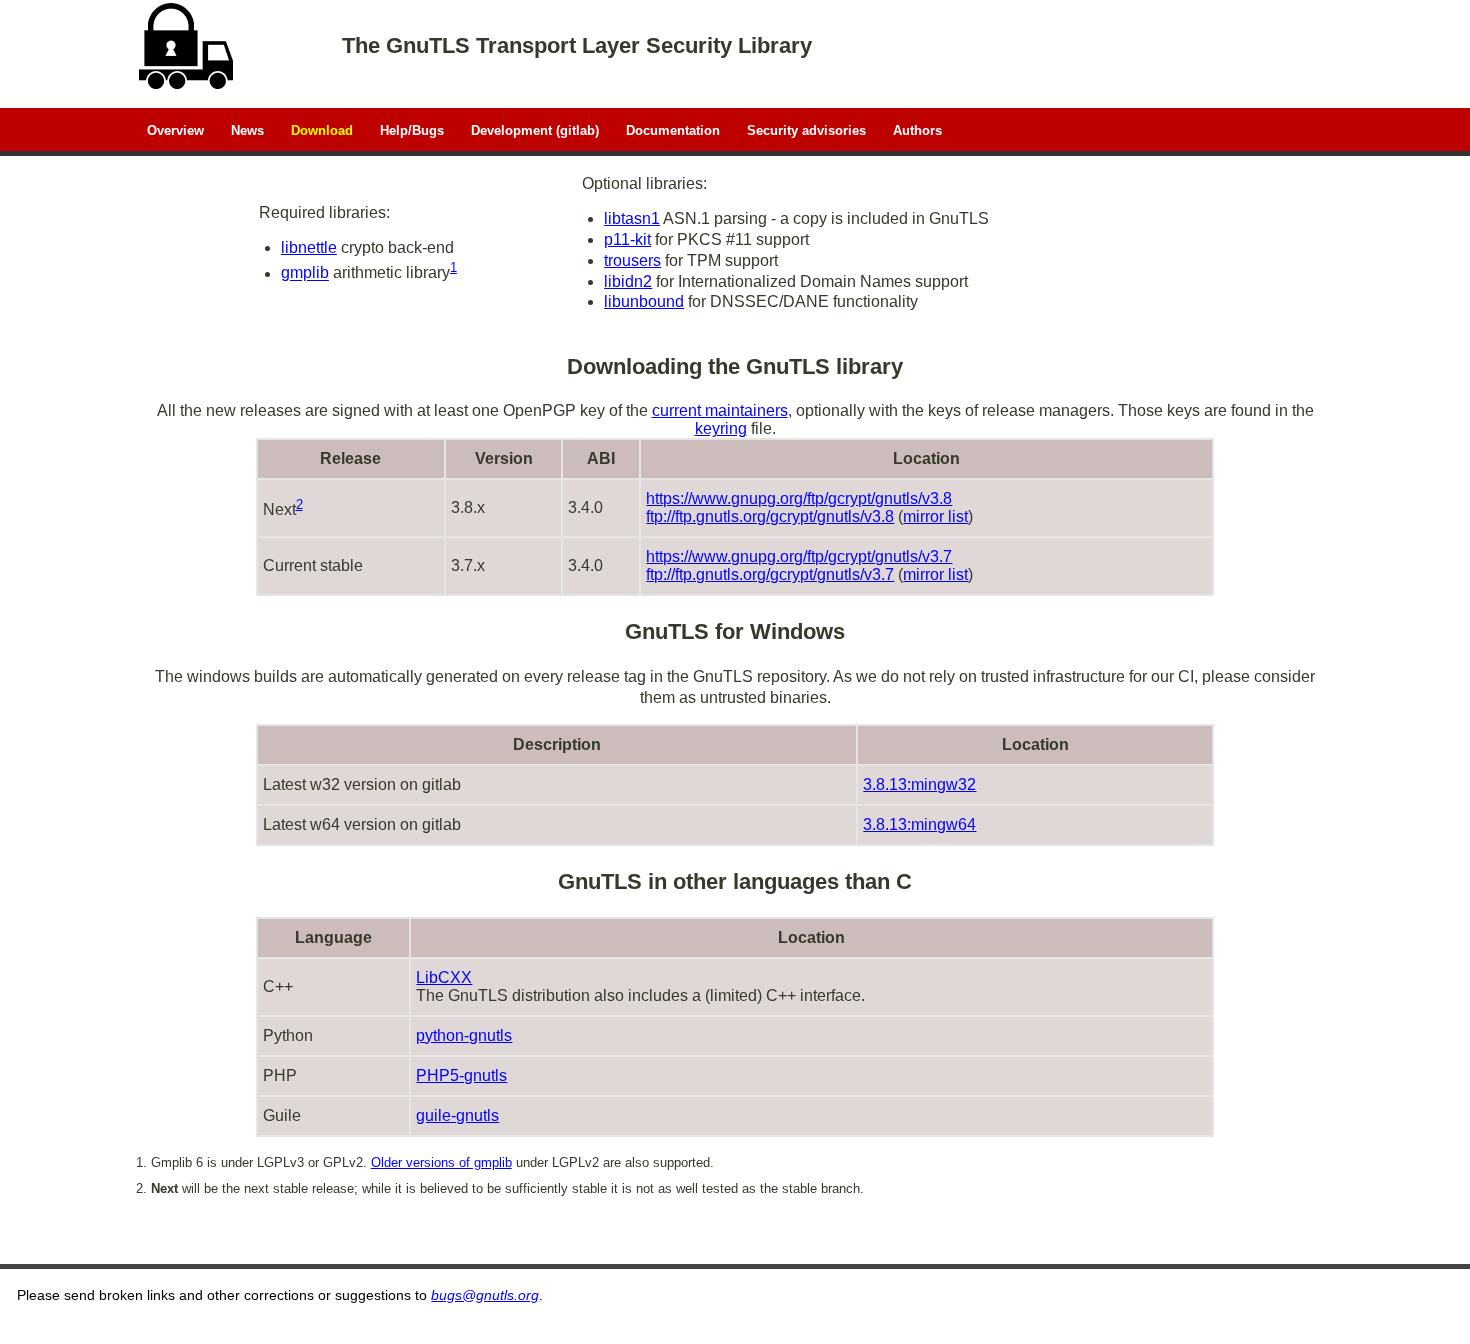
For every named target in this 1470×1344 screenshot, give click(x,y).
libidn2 (628, 281)
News (247, 129)
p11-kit (627, 239)
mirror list (935, 516)
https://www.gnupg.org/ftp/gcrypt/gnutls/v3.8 (799, 498)
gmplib (305, 273)
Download (322, 129)
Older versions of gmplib (441, 1162)
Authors (917, 129)
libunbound (644, 301)
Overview (175, 129)
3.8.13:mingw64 (919, 824)
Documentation (673, 129)
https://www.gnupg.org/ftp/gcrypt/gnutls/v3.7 (799, 556)
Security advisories (806, 129)
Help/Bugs (412, 129)
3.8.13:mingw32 (919, 784)
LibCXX (444, 977)
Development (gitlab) (535, 129)
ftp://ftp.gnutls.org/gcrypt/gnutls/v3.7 (770, 574)
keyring (721, 428)
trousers (632, 260)
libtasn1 (632, 218)
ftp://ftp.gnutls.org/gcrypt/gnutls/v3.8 (770, 516)
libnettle (309, 247)
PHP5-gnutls (461, 1075)
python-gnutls (464, 1035)
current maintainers (720, 410)
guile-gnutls (457, 1115)
